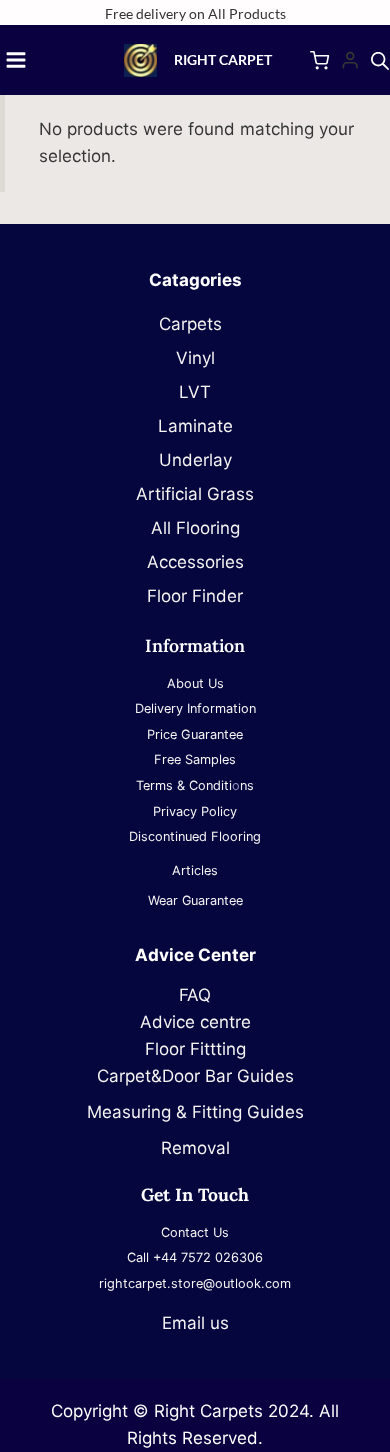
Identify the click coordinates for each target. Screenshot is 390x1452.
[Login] (350, 60)
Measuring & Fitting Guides (195, 1112)
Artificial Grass (195, 494)
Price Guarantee (195, 734)
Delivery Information (195, 708)
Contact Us (195, 1232)
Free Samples (195, 759)
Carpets (195, 324)
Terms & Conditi (184, 785)
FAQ (195, 995)
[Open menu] (16, 60)
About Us (195, 683)
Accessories (195, 562)
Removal (195, 1148)
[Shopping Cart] (319, 60)
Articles (195, 870)
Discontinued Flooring (195, 836)
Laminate (195, 426)
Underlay (195, 460)
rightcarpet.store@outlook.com (195, 1283)
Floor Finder (195, 596)
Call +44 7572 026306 (195, 1257)
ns (247, 785)
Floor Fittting (195, 1049)
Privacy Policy (195, 811)
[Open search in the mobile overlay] (380, 61)
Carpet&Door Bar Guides (195, 1076)
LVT (195, 392)
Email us (195, 1323)
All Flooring (195, 528)
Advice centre (195, 1022)
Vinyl (195, 358)
